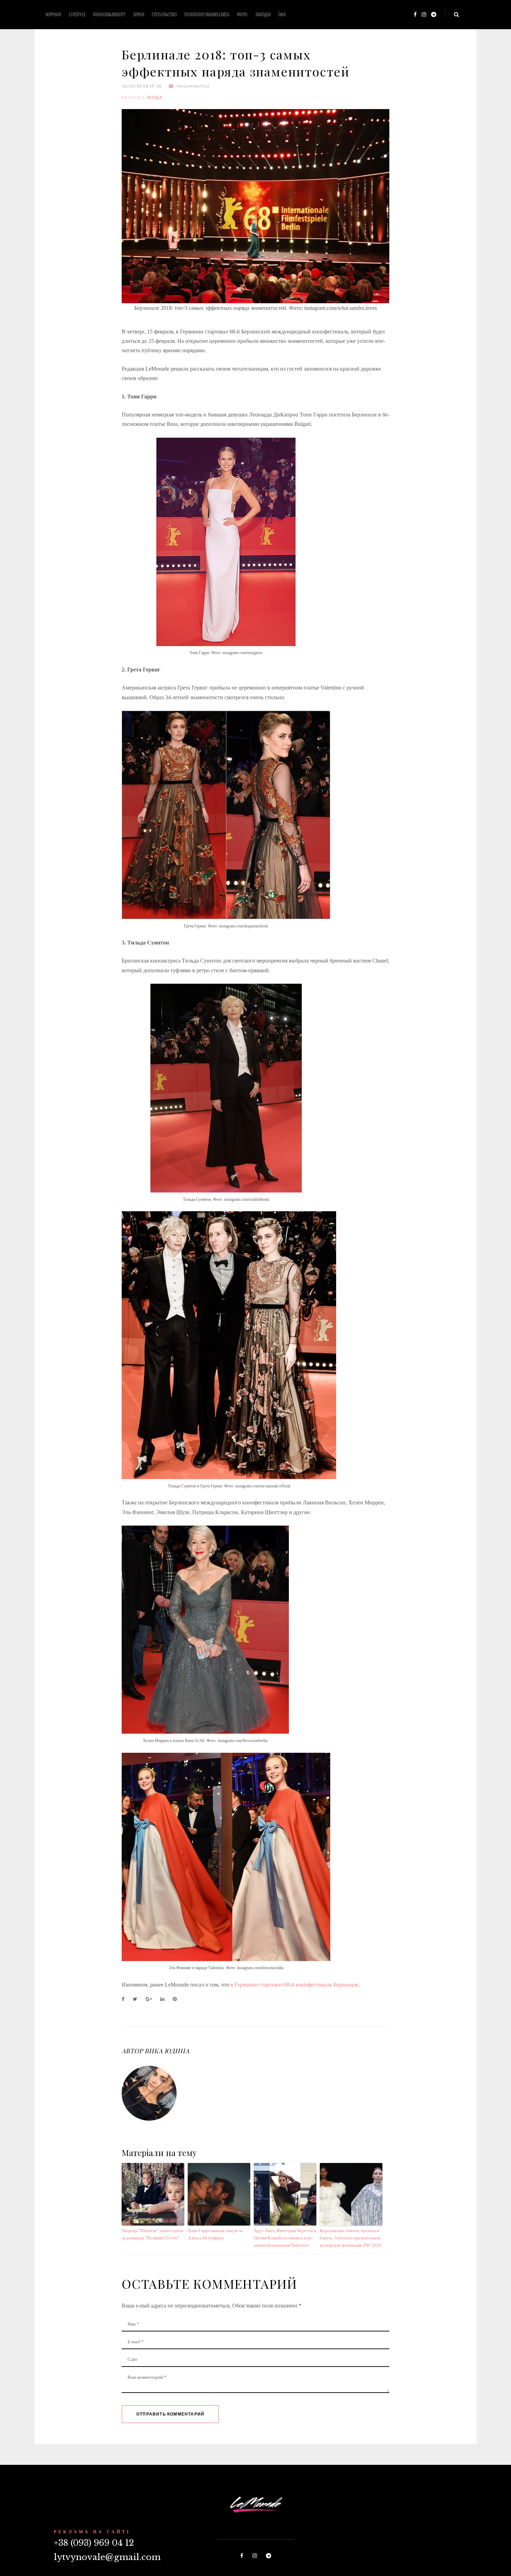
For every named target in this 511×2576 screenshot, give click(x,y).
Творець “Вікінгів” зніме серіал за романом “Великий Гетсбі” (152, 2234)
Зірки (138, 14)
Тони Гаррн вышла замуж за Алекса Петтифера (215, 2234)
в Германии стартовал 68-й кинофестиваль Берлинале (294, 1985)
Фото (242, 14)
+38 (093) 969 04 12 (94, 2543)
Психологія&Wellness (207, 14)
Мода (155, 97)
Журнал (53, 14)
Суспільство (164, 14)
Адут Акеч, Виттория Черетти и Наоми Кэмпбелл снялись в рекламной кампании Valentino (285, 2238)
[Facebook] (415, 15)
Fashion (133, 97)
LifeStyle (77, 14)
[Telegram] (434, 15)
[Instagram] (424, 15)
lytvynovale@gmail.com (107, 2557)
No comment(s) (193, 86)
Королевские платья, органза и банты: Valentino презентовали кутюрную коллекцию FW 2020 (350, 2238)
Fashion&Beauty (109, 14)
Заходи (263, 14)
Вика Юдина (167, 2051)
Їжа (282, 14)
